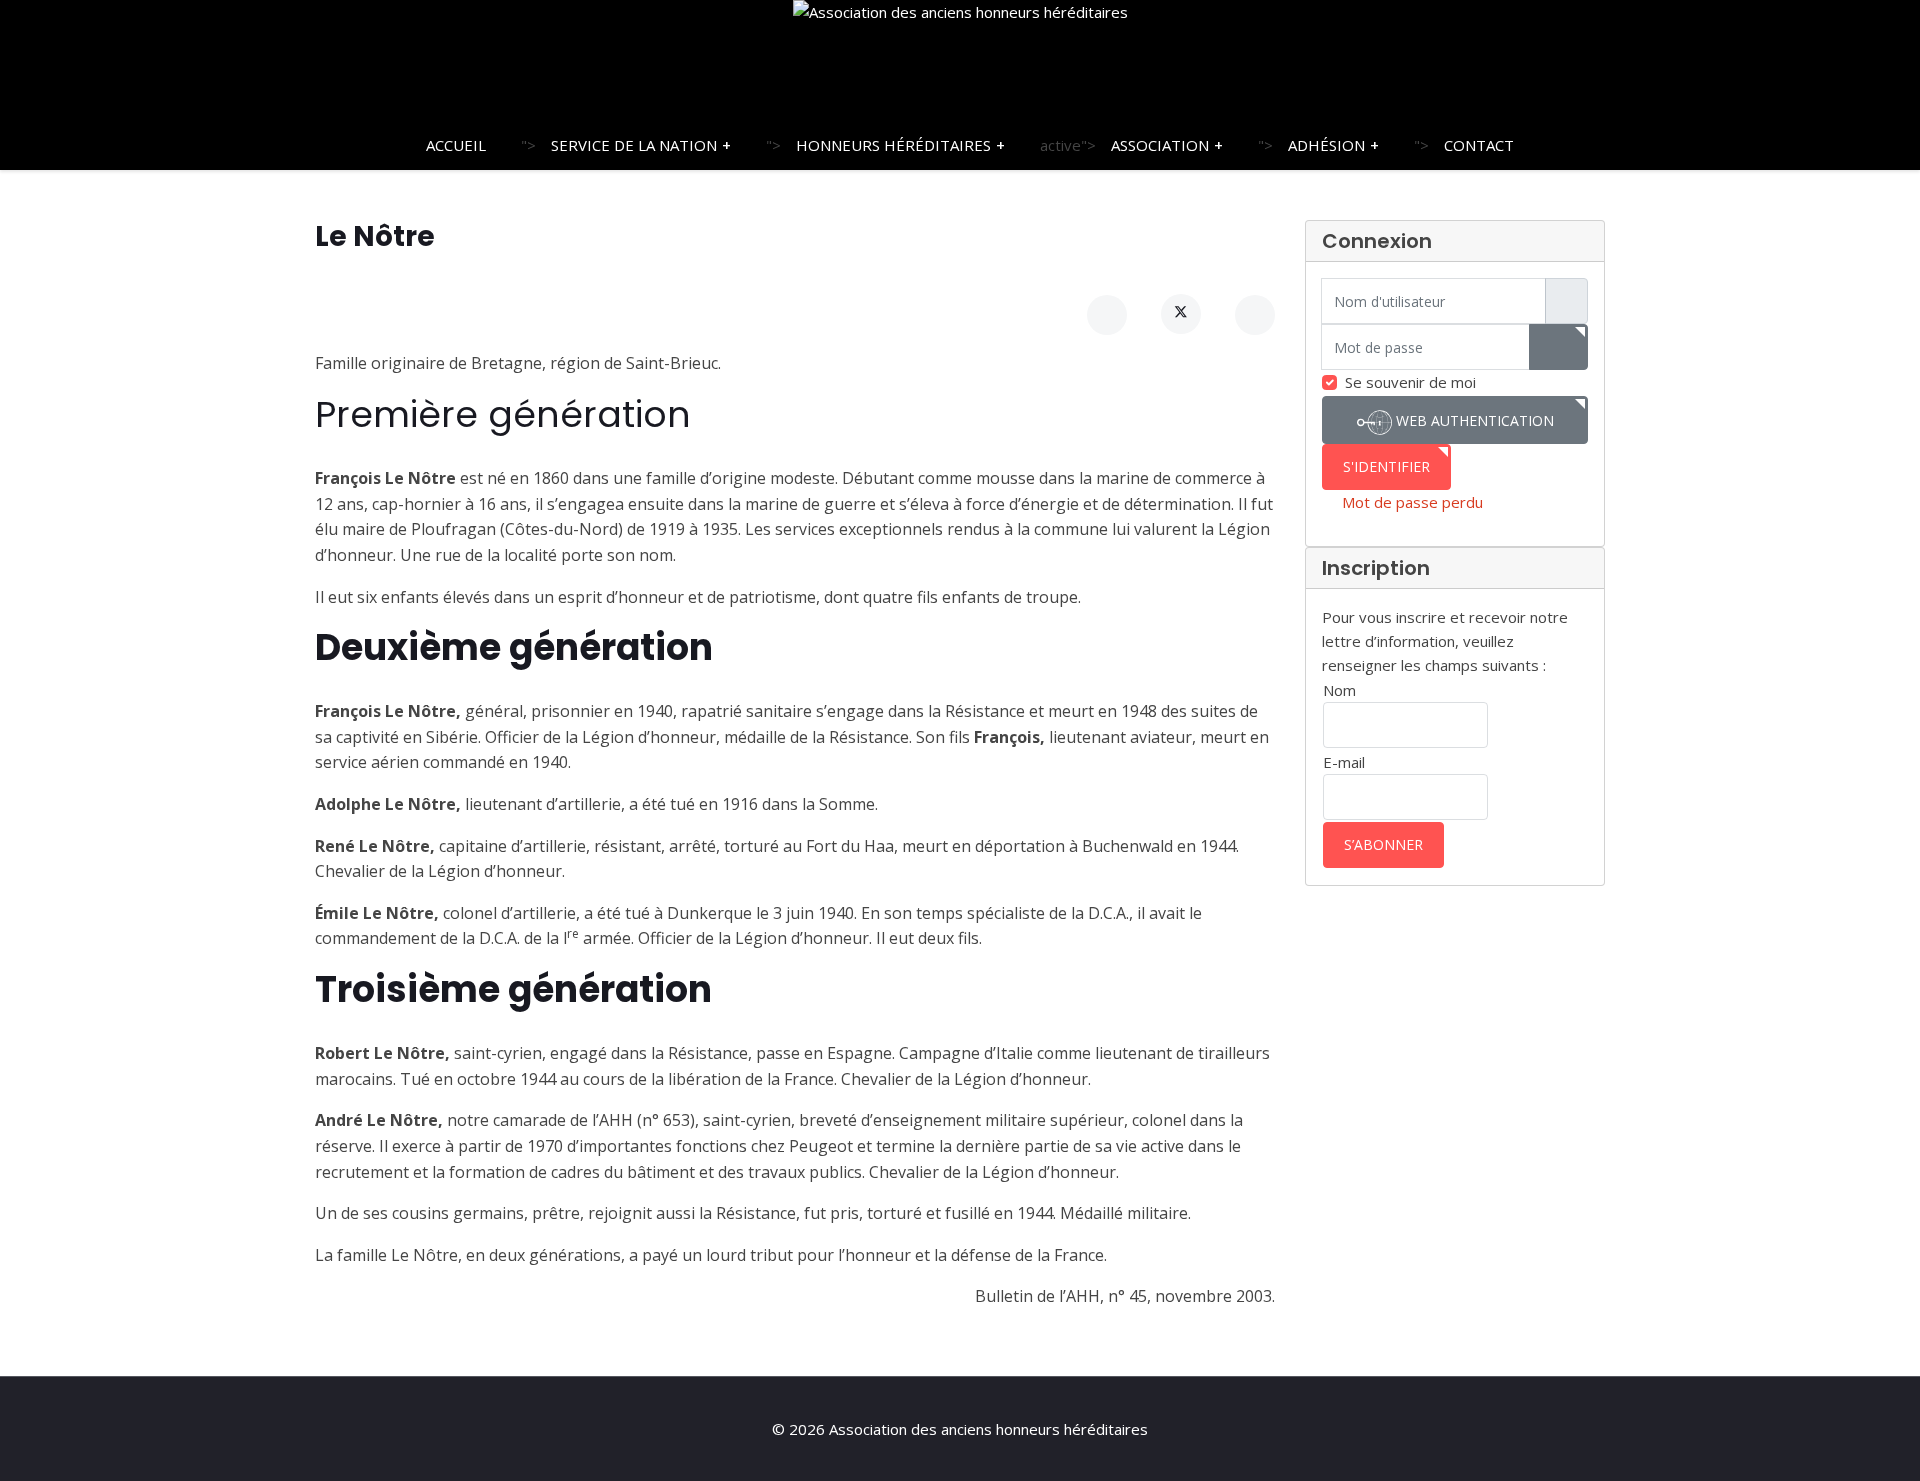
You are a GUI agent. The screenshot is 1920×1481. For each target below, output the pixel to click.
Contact (1479, 145)
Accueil (456, 145)
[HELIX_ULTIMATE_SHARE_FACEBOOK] (1107, 315)
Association (1160, 145)
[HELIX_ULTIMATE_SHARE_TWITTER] (1181, 314)
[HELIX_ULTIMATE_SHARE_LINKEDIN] (1255, 315)
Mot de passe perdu (1412, 502)
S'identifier (1386, 466)
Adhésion (1326, 145)
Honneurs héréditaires (893, 145)
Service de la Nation (634, 145)
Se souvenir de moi (1410, 382)
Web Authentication (1473, 420)
